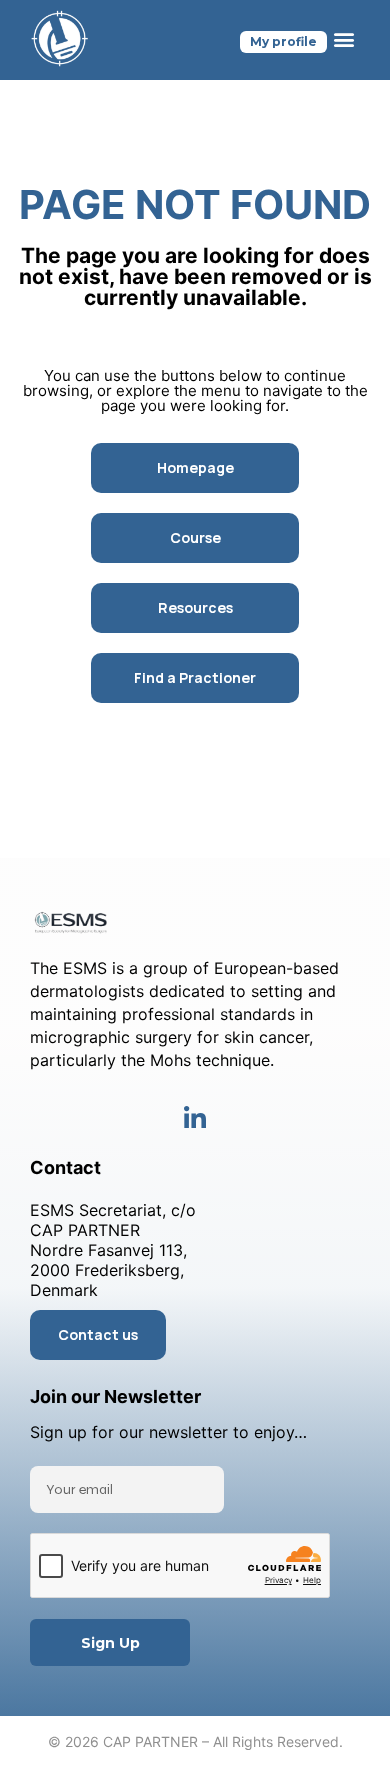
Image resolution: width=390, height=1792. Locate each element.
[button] (343, 39)
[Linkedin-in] (195, 1118)
